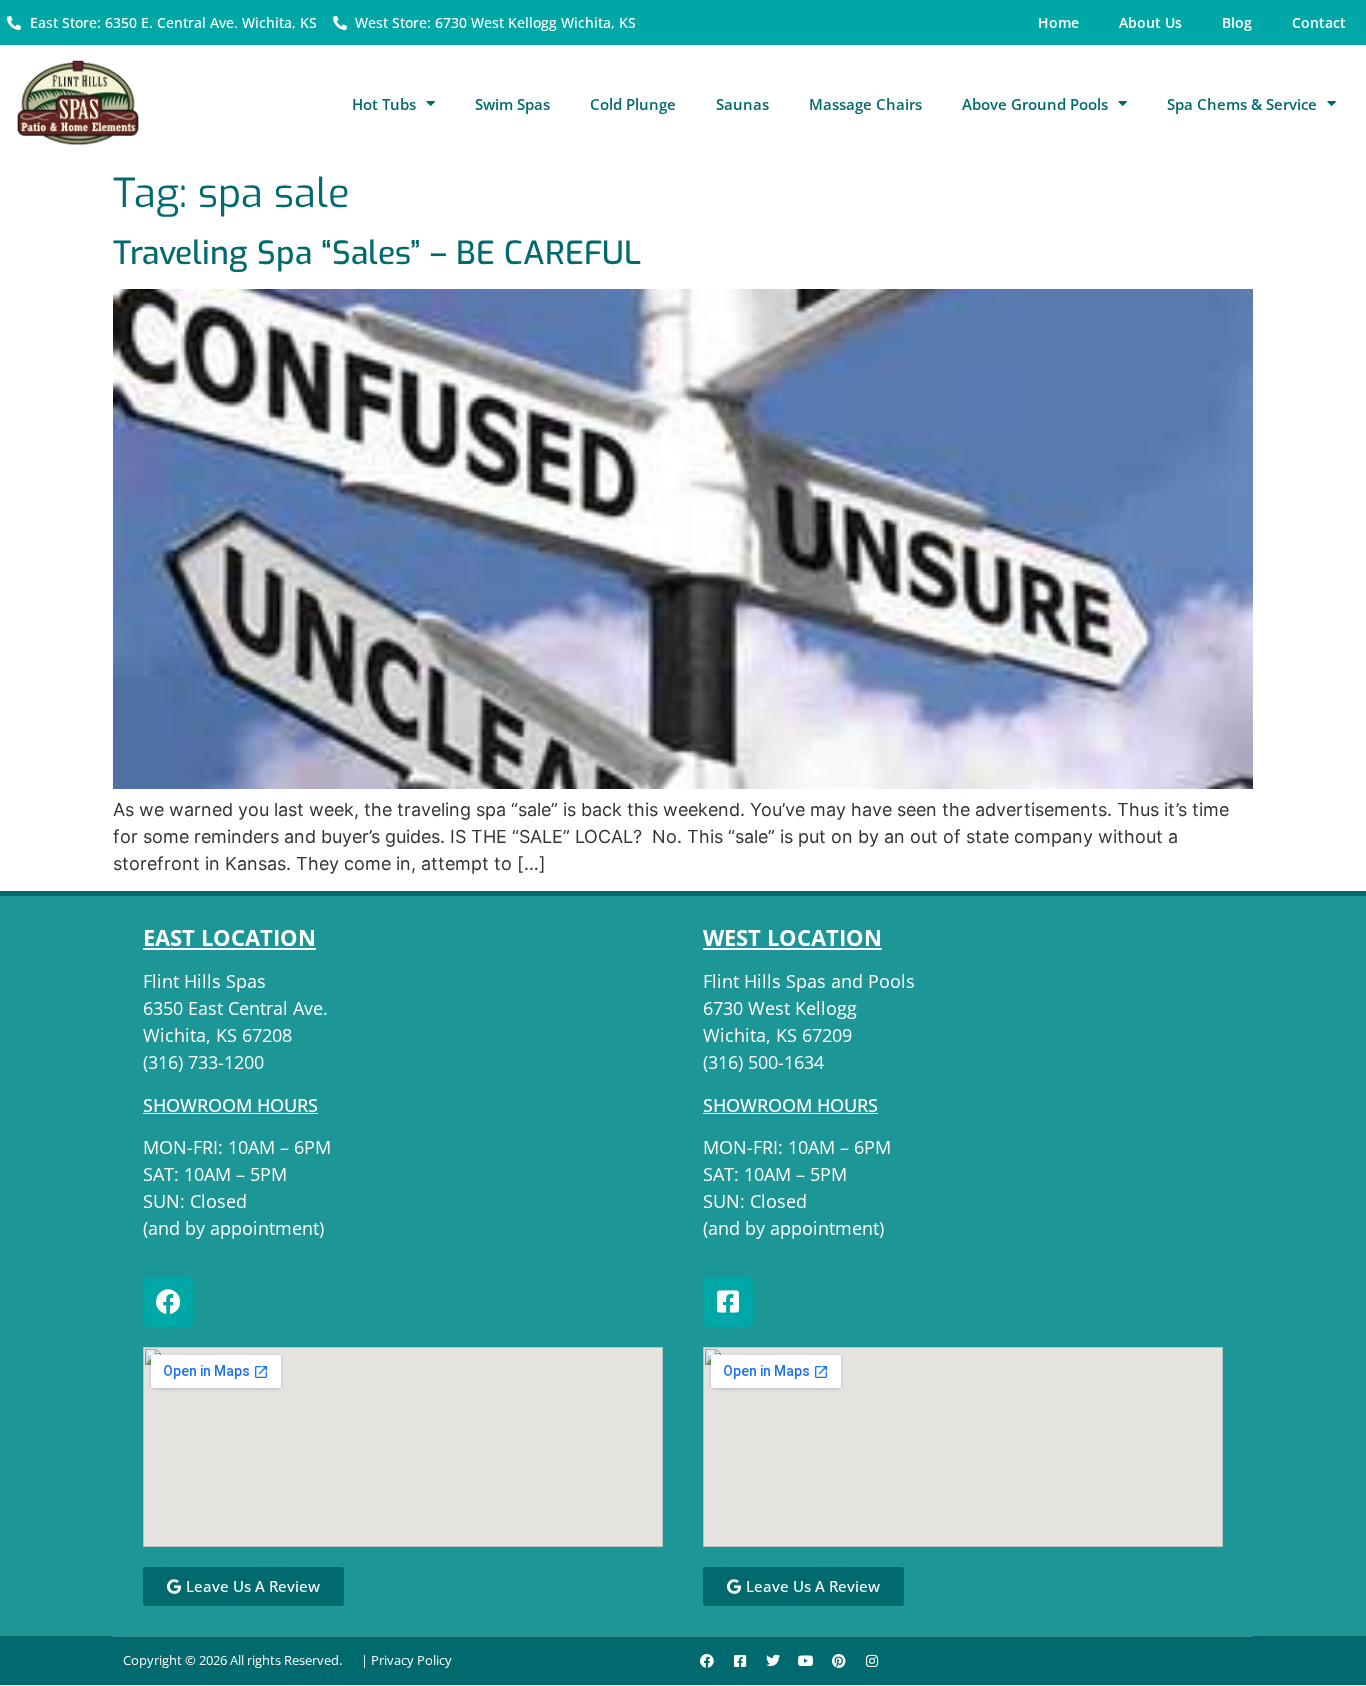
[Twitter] (773, 1661)
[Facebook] (168, 1302)
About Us (1150, 22)
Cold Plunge (633, 104)
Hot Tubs (384, 104)
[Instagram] (872, 1661)
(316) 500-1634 (763, 1062)
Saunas (742, 104)
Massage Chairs (865, 104)
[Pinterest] (839, 1661)
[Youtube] (806, 1661)
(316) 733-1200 (203, 1062)
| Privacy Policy (406, 1660)
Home (1058, 22)
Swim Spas (512, 104)
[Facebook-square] (728, 1302)
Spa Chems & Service (1242, 104)
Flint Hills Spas (204, 981)
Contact (1319, 22)
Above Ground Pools (1035, 104)
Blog (1237, 22)
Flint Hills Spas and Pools (809, 981)
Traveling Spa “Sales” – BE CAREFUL (377, 253)
